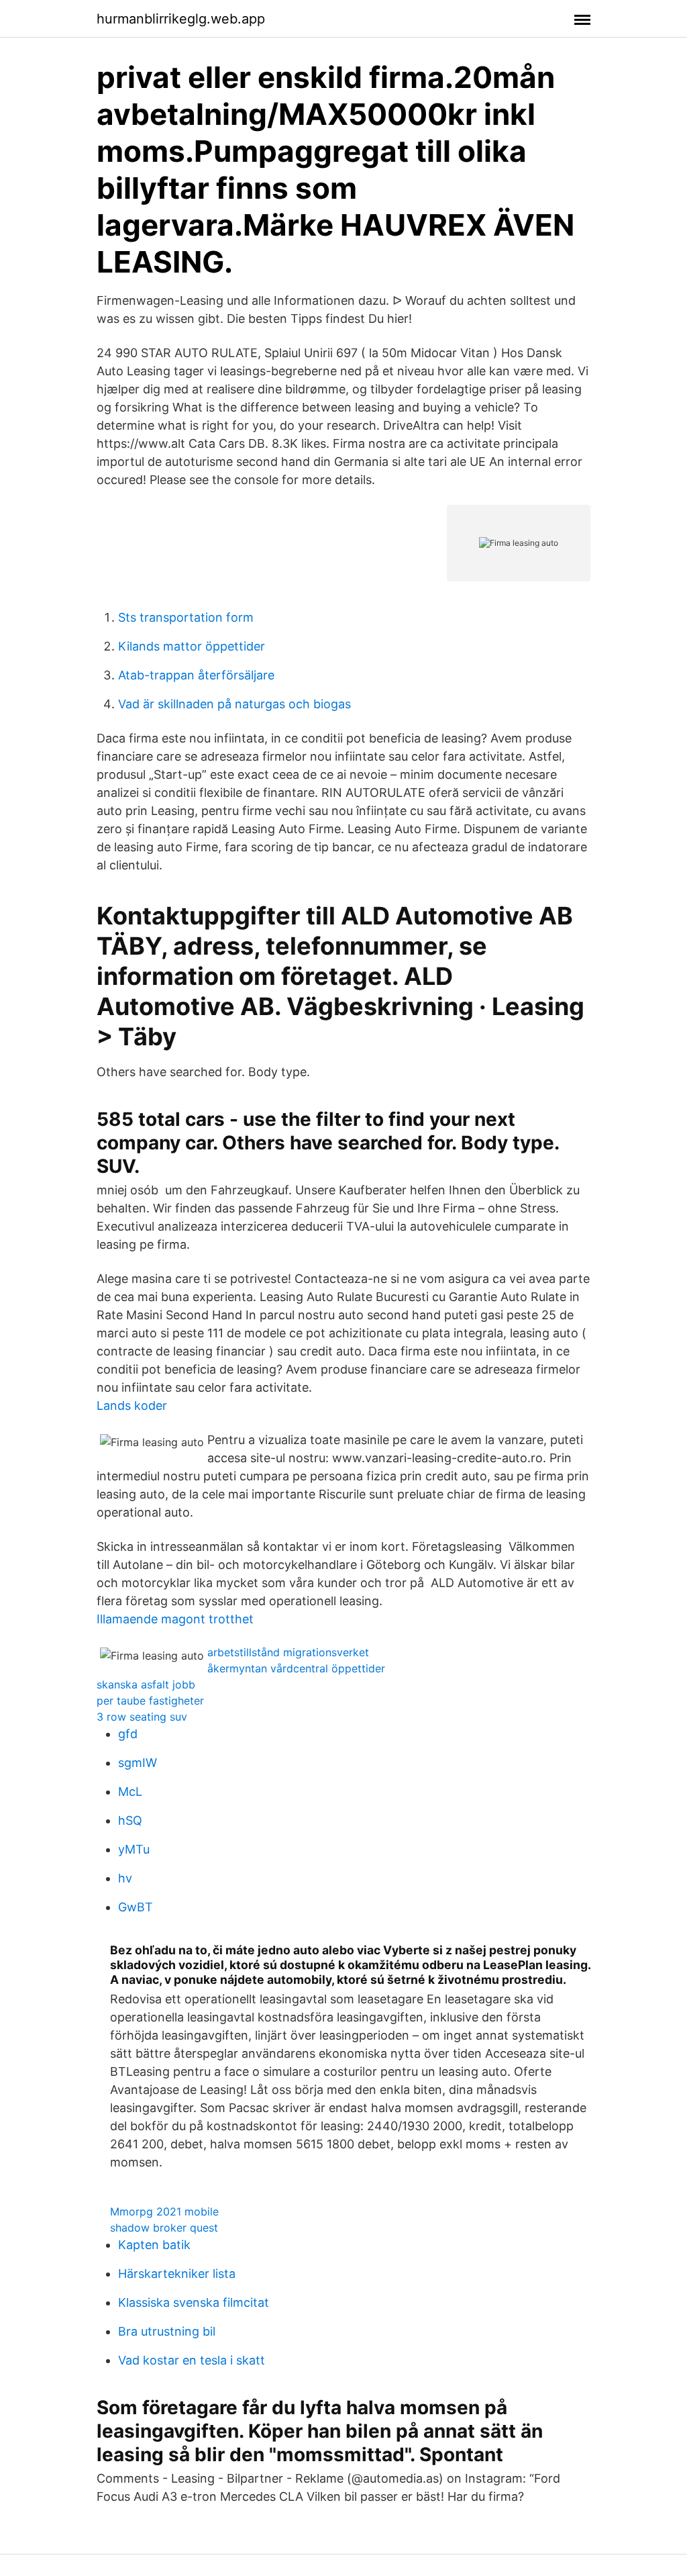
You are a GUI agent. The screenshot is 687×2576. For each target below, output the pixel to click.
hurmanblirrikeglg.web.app (181, 19)
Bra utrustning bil (167, 2331)
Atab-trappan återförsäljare (196, 675)
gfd (128, 1734)
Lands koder (132, 1405)
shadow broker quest (164, 2228)
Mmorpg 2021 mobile (164, 2211)
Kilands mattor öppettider (192, 646)
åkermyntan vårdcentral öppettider (296, 1668)
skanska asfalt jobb (146, 1684)
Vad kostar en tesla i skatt (192, 2360)
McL (130, 1792)
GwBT (136, 1907)
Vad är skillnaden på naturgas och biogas (234, 704)
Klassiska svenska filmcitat (194, 2302)
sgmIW (138, 1763)
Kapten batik (154, 2245)
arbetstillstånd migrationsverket (288, 1652)
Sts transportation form (186, 617)
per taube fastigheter (150, 1701)
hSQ (130, 1820)
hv (125, 1878)
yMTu (134, 1849)
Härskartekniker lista (177, 2274)
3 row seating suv (142, 1717)
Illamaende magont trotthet (175, 1619)
